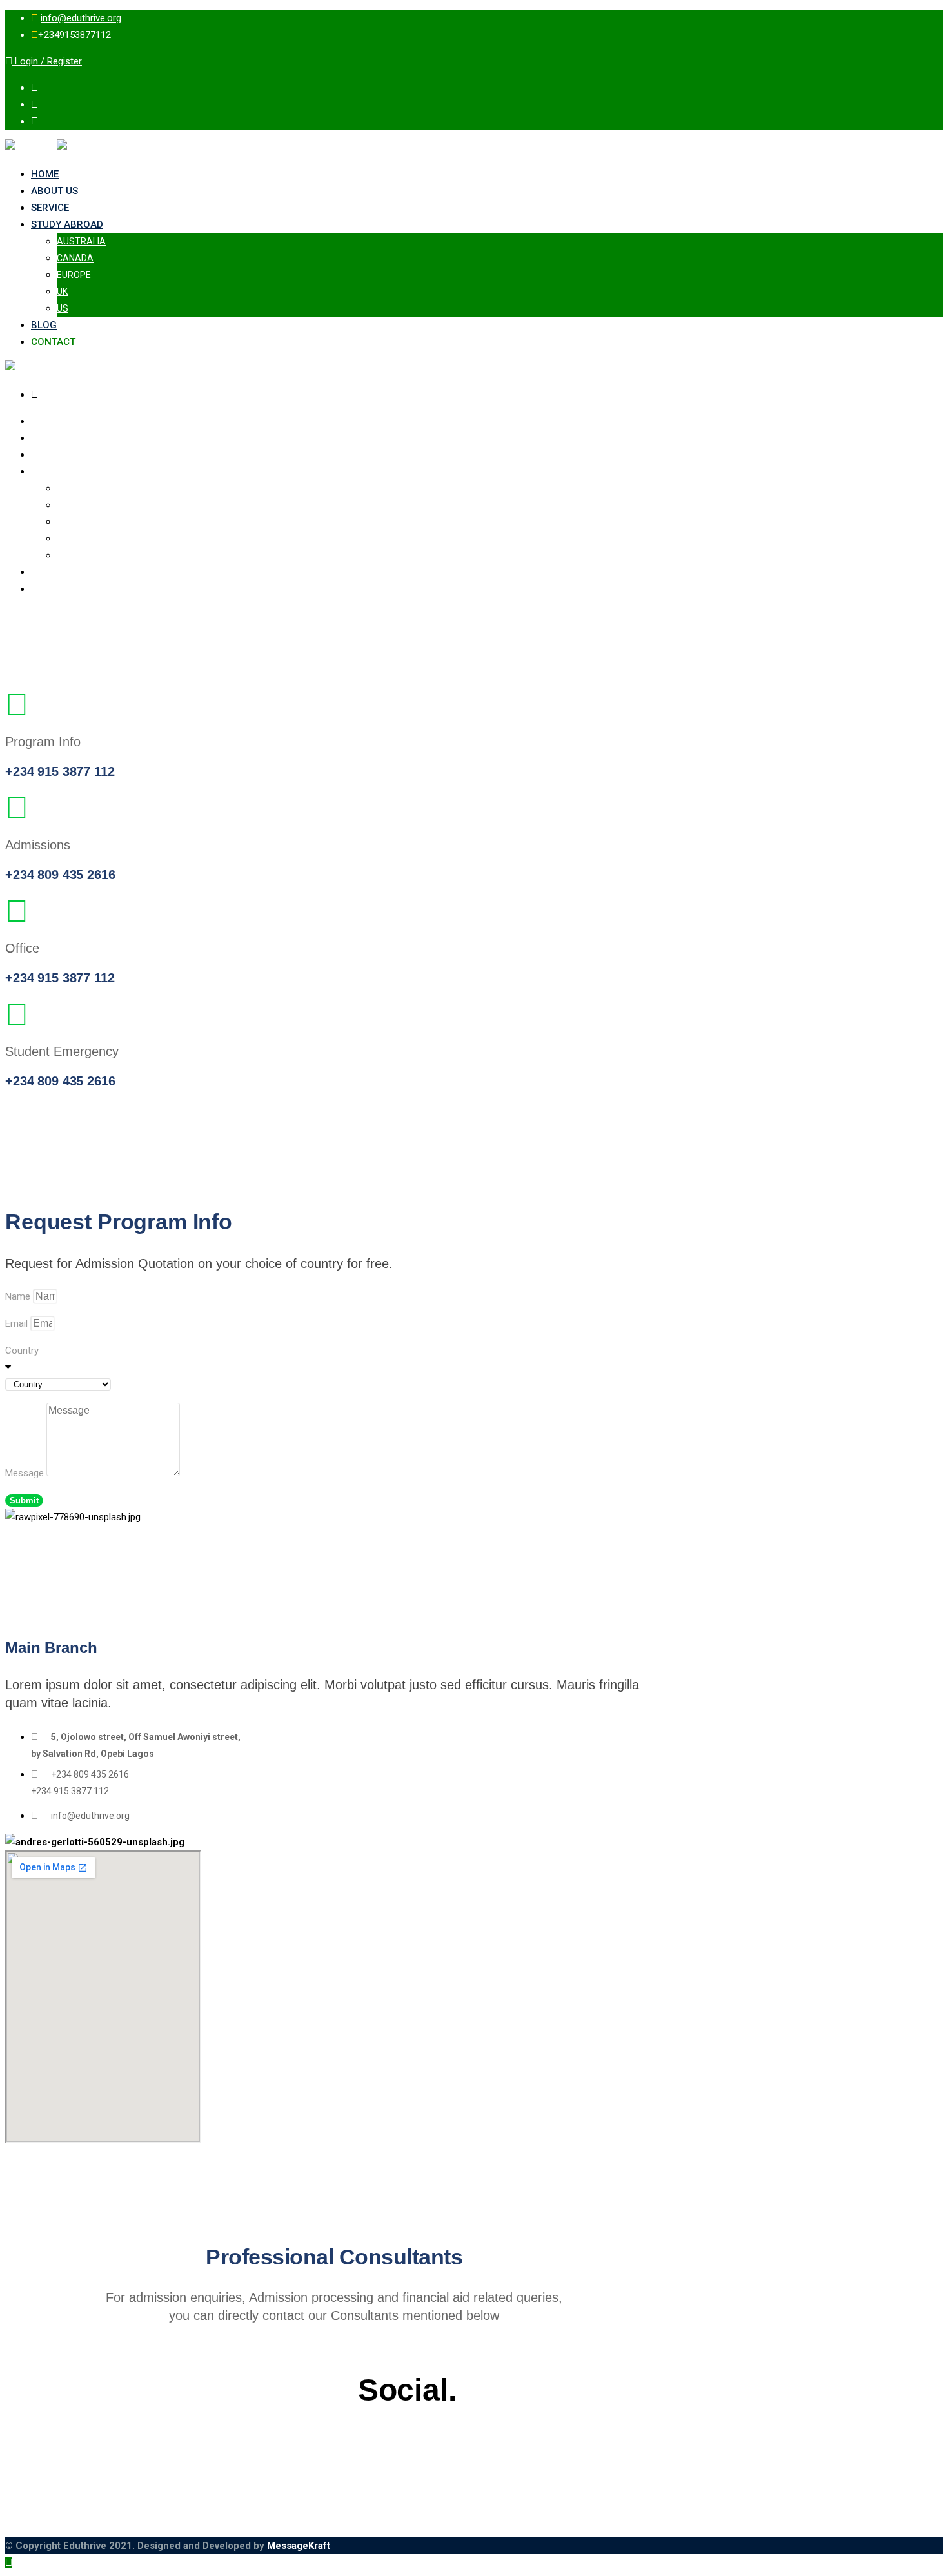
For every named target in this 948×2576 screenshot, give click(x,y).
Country (22, 1351)
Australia (81, 241)
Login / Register (47, 61)
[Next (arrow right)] (925, 1288)
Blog (44, 325)
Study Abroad (67, 224)
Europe (74, 275)
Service (50, 208)
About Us (54, 191)
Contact (53, 342)
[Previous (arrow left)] (23, 1288)
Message (26, 1473)
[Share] (905, 14)
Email (18, 1323)
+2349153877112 (74, 35)
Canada (75, 258)
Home (45, 174)
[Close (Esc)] (934, 14)
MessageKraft (299, 2546)
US (63, 308)
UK (62, 292)
